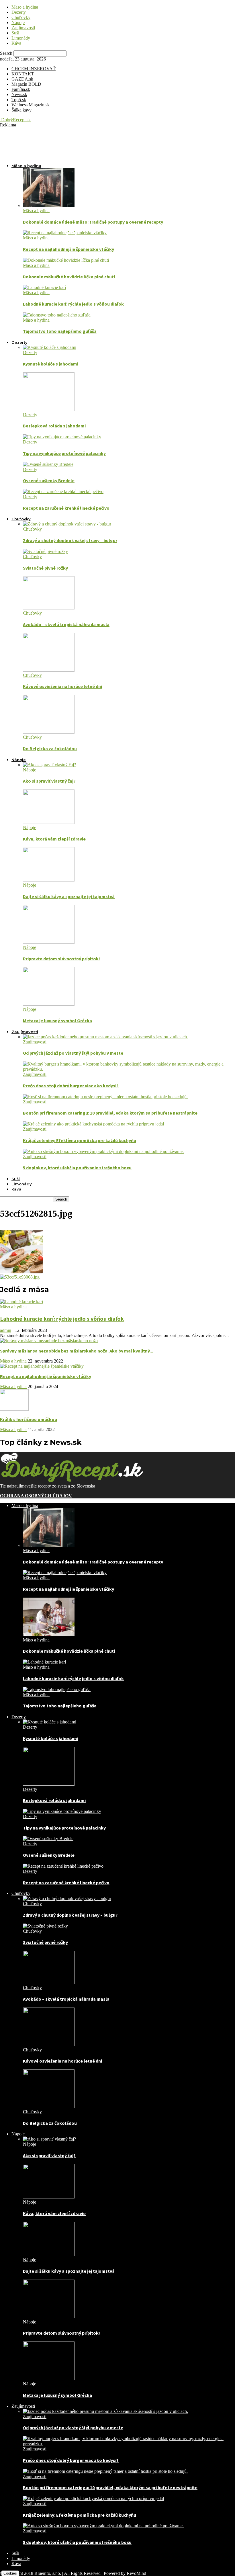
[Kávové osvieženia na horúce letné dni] (49, 670)
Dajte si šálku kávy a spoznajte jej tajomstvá (69, 896)
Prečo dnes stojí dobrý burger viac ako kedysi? (71, 1086)
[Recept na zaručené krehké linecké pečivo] (63, 491)
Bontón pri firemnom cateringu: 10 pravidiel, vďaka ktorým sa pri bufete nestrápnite (110, 1113)
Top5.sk (19, 100)
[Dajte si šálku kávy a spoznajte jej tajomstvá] (49, 880)
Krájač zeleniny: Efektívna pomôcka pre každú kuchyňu (80, 1140)
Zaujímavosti (23, 28)
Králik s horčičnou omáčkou (29, 1419)
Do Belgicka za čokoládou (50, 748)
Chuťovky (21, 17)
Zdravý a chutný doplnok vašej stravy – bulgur (70, 540)
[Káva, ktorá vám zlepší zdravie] (49, 822)
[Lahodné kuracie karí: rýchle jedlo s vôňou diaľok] (44, 287)
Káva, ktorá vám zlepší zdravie (54, 839)
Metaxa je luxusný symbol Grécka (57, 1021)
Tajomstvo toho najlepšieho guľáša (60, 331)
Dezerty (19, 12)
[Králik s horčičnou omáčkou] (14, 1409)
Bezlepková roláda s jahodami (54, 426)
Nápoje (18, 23)
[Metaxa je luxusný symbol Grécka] (49, 1004)
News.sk (19, 94)
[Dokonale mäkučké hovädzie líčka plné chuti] (66, 260)
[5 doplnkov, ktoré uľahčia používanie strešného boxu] (103, 1151)
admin (6, 1330)
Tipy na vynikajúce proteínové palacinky (64, 453)
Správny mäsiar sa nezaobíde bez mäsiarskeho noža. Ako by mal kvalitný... (77, 1351)
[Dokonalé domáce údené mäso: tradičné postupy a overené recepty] (49, 205)
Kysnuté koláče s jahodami (51, 364)
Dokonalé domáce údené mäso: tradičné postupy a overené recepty (93, 222)
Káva (16, 43)
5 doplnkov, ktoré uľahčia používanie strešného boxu (77, 1168)
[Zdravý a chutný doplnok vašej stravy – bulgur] (67, 524)
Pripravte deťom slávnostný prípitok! (61, 959)
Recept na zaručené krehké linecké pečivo (66, 508)
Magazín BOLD (26, 84)
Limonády (21, 38)
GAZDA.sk (22, 79)
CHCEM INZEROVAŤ (34, 69)
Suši (15, 33)
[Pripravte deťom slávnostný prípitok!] (49, 942)
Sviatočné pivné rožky (45, 568)
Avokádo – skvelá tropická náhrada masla (66, 624)
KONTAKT (23, 74)
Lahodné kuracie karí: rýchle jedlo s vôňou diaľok (73, 304)
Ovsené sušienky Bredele (49, 480)
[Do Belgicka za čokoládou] (49, 732)
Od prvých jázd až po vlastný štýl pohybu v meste (73, 1053)
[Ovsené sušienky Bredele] (48, 464)
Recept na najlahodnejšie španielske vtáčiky (68, 249)
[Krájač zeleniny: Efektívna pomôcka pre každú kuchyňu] (93, 1124)
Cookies (10, 2573)
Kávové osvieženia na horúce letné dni (62, 686)
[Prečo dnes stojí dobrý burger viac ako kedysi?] (129, 1069)
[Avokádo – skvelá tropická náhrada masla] (49, 608)
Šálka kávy (21, 110)
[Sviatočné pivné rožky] (45, 551)
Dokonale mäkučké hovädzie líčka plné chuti (69, 277)
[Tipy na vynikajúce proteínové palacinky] (62, 437)
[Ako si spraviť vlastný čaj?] (49, 765)
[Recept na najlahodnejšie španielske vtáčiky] (65, 233)
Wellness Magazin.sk (31, 105)
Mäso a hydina (25, 7)
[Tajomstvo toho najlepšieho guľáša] (57, 315)
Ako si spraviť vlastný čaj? (49, 781)
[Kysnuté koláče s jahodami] (50, 347)
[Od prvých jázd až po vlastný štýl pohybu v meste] (105, 1037)
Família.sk (21, 89)
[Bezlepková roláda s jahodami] (49, 410)
